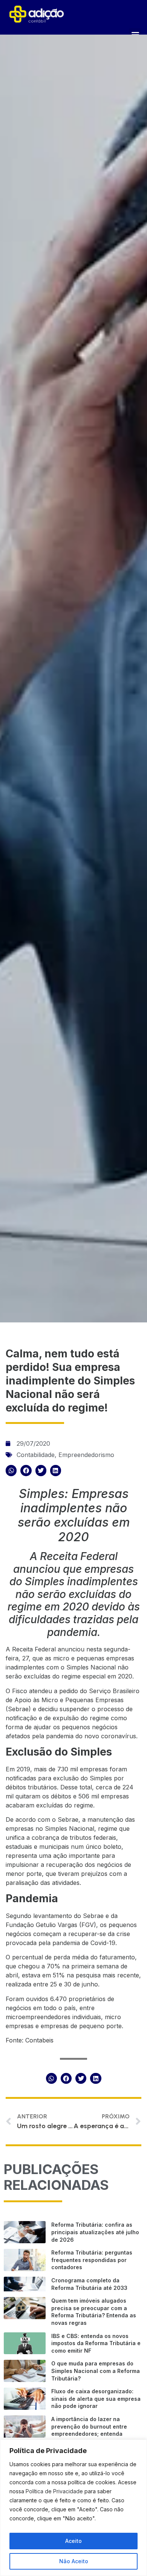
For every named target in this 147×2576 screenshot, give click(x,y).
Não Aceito (74, 2561)
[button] (11, 1470)
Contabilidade (36, 1455)
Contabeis (39, 2040)
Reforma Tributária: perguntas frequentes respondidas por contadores (92, 2260)
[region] (73, 2508)
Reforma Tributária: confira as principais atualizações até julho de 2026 (95, 2232)
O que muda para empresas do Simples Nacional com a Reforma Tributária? (96, 2371)
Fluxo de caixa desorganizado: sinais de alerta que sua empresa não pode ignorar (96, 2399)
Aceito (73, 2541)
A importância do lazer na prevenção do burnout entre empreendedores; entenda (89, 2426)
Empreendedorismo (86, 1455)
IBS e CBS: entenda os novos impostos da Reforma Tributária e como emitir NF (96, 2343)
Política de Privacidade (54, 2491)
